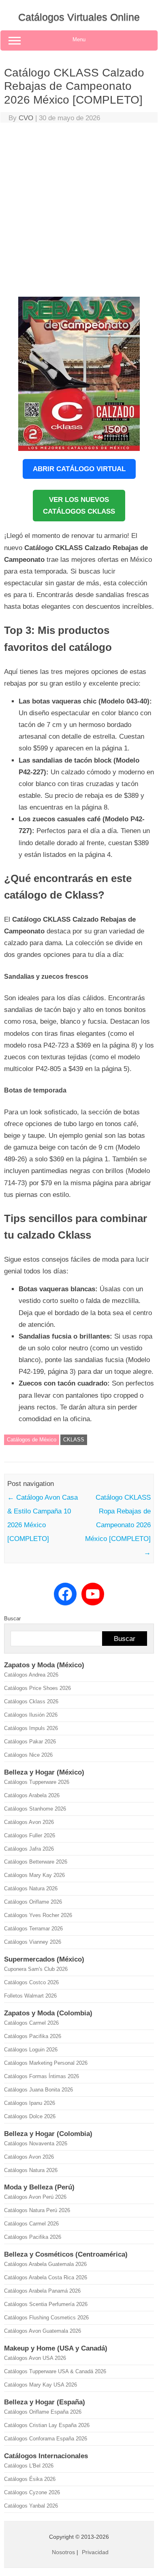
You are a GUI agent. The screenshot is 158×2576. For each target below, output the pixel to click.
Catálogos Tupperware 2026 (37, 1782)
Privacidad (95, 2552)
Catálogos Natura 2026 (31, 1888)
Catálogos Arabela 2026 (32, 1795)
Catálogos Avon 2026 (29, 1822)
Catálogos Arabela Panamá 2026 (42, 2291)
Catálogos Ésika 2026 (30, 2479)
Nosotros (63, 2552)
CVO (26, 118)
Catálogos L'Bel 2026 (29, 2466)
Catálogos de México (32, 1440)
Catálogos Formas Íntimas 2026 (42, 2076)
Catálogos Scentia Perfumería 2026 (46, 2304)
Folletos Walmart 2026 (30, 1996)
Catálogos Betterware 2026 (36, 1862)
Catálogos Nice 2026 (28, 1755)
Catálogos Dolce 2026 (30, 2116)
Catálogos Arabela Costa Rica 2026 (46, 2277)
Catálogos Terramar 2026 (33, 1929)
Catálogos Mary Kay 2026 (34, 1875)
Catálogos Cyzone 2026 (32, 2492)
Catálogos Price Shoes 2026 (37, 1688)
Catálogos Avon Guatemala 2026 (43, 2331)
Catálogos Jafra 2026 (29, 1849)
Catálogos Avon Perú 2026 (35, 2197)
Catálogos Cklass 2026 (31, 1701)
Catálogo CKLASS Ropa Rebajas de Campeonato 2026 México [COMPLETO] (118, 1525)
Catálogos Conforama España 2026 (46, 2439)
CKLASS (74, 1440)
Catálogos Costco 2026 (31, 1982)
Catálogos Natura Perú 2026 (37, 2210)
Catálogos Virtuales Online (79, 17)
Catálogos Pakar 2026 (30, 1742)
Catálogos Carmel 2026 (31, 2023)
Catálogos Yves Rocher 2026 (38, 1915)
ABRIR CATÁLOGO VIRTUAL (79, 469)
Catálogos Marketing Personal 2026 (46, 2063)
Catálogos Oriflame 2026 (33, 1902)
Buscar (12, 1619)
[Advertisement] (79, 212)
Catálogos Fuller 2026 (30, 1835)
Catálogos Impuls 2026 (31, 1728)
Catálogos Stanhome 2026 (35, 1809)
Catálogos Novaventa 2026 (36, 2143)
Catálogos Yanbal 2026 (31, 2506)
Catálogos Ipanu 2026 (30, 2103)
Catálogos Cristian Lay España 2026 (47, 2425)
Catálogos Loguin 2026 (31, 2050)
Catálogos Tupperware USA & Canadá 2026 (55, 2371)
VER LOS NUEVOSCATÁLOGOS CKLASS (79, 506)
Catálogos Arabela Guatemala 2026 (45, 2264)
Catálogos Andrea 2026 (31, 1675)
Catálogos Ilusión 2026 (31, 1715)
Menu (79, 39)
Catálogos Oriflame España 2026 (43, 2412)
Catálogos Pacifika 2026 (33, 2036)
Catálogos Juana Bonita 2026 (38, 2090)
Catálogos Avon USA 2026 (35, 2358)
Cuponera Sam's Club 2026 (36, 1969)
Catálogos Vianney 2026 (33, 1942)
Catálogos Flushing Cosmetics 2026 (46, 2318)
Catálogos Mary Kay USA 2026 (41, 2385)
